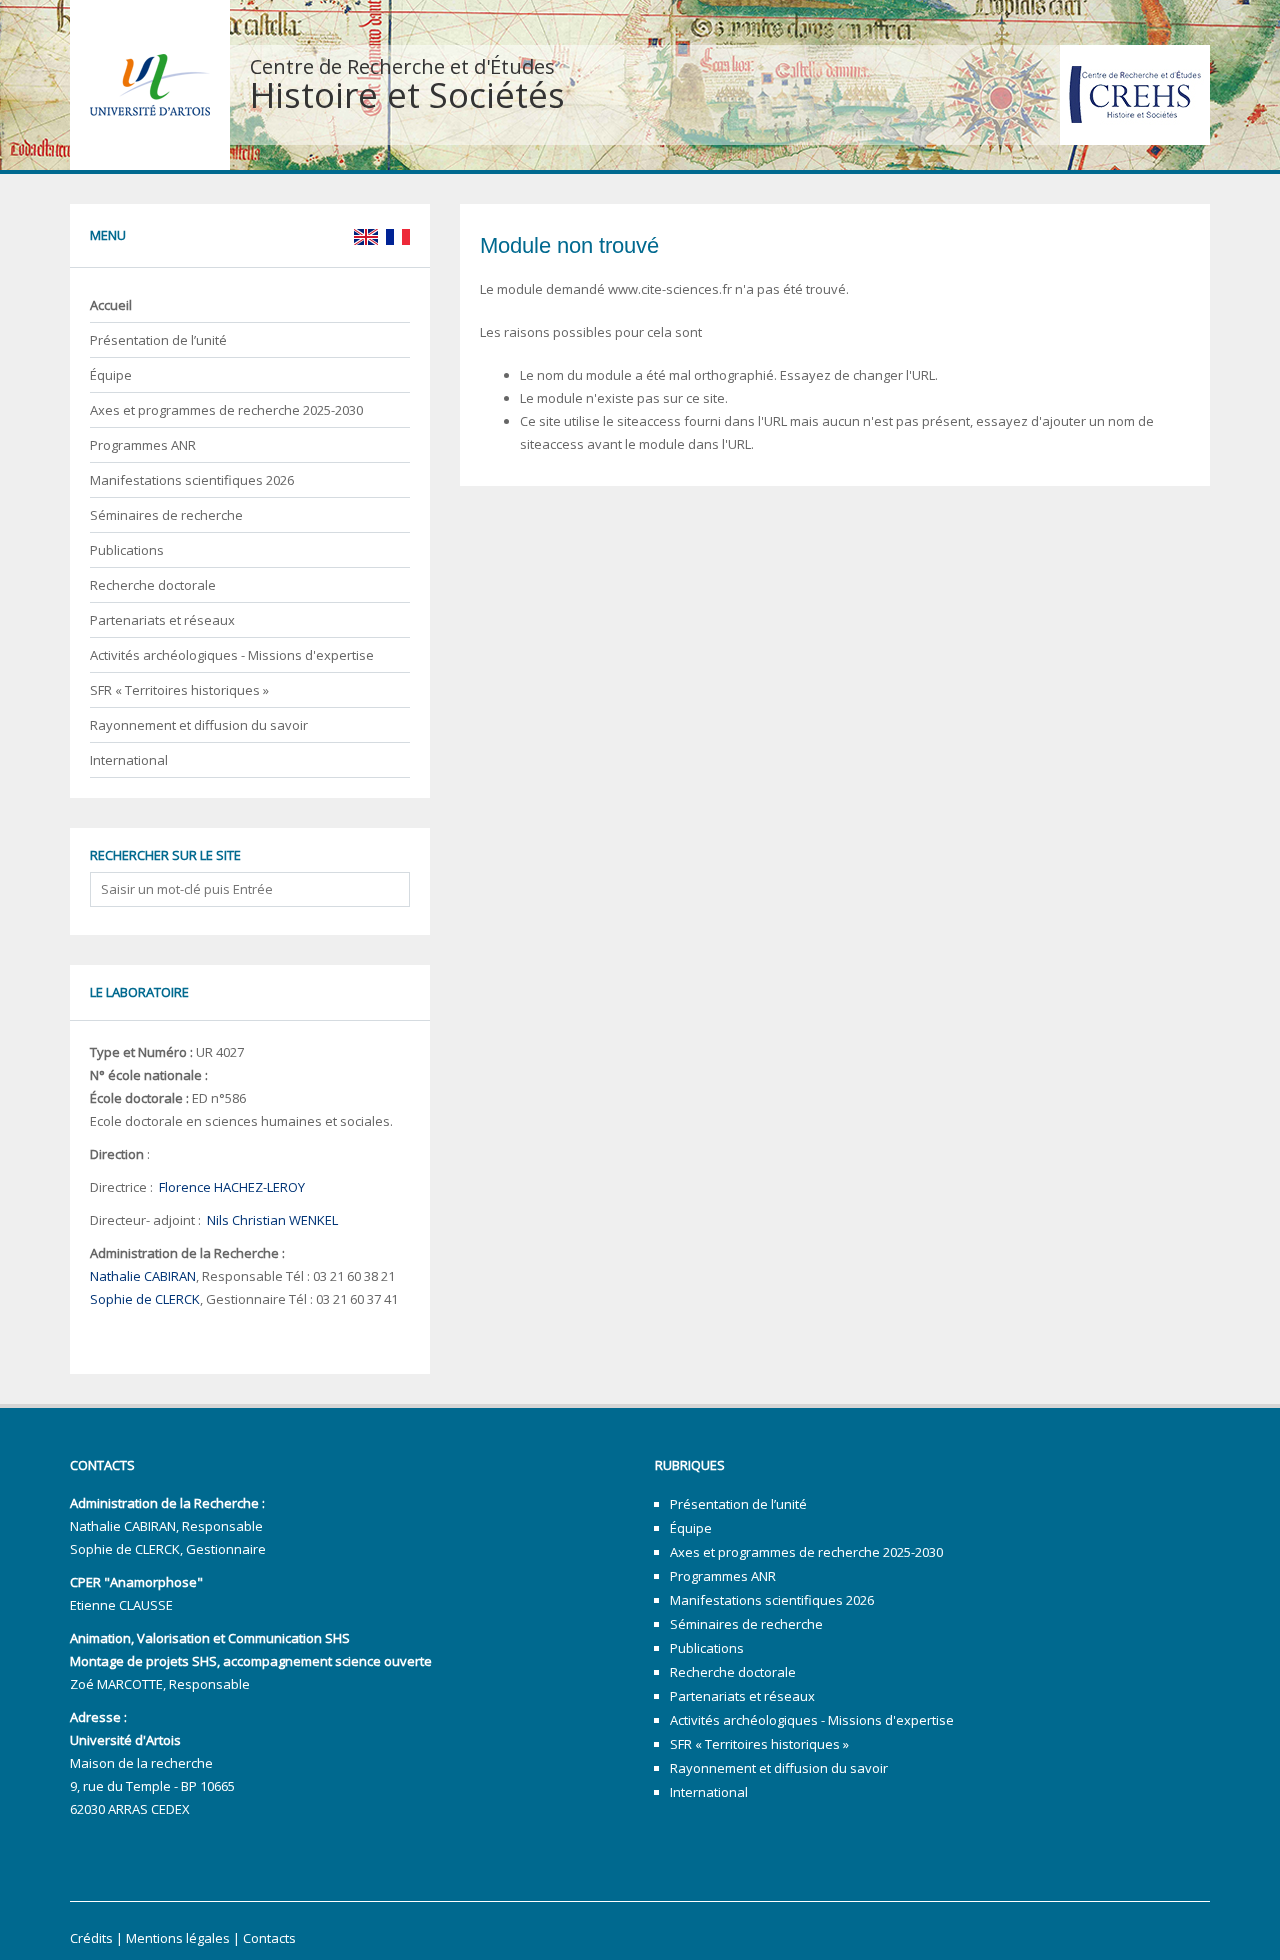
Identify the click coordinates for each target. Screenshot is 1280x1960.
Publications (127, 550)
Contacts (269, 1938)
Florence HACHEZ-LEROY (232, 1187)
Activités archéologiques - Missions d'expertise (232, 655)
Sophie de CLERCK (145, 1299)
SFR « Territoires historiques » (179, 690)
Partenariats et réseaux (162, 620)
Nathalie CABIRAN (143, 1276)
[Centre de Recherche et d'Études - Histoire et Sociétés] (1135, 93)
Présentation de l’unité (158, 340)
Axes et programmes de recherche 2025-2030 (226, 410)
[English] (365, 235)
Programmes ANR (143, 445)
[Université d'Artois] (150, 83)
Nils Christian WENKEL (272, 1220)
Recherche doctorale (153, 585)
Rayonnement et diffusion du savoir (199, 725)
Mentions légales (178, 1938)
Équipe (111, 375)
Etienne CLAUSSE (121, 1605)
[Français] (395, 235)
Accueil (111, 305)
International (129, 760)
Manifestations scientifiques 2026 (192, 480)
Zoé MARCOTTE (116, 1684)
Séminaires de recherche (166, 515)
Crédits (91, 1938)
